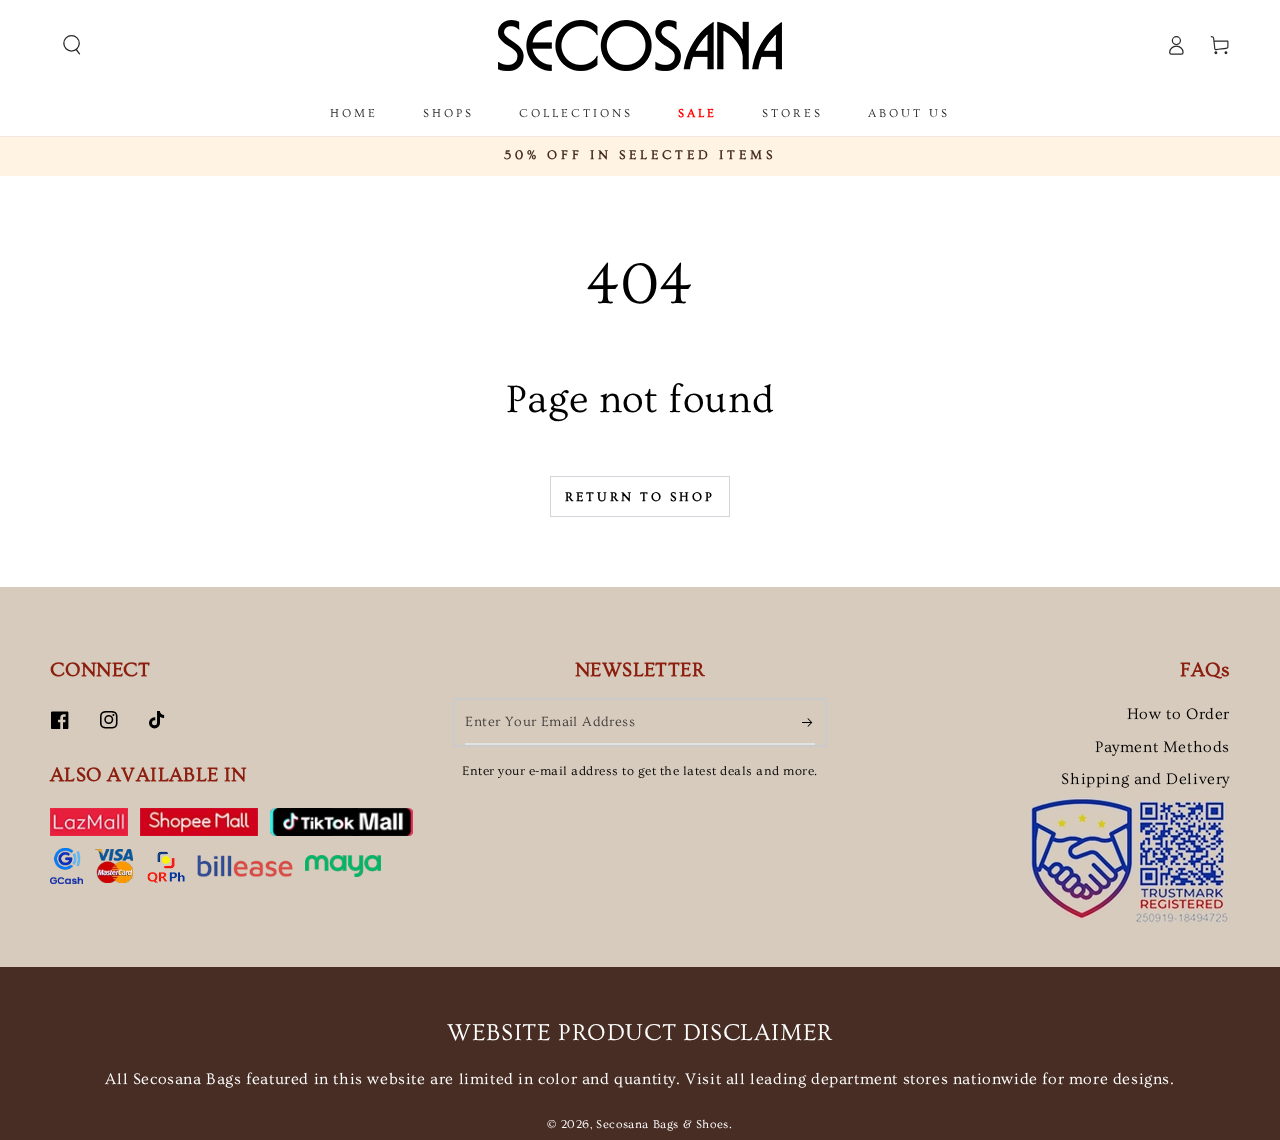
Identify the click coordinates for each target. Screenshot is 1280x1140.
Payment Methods (1162, 747)
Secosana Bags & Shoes (662, 1124)
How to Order (1178, 714)
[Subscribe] (808, 722)
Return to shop (640, 497)
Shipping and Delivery (1145, 779)
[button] (72, 45)
